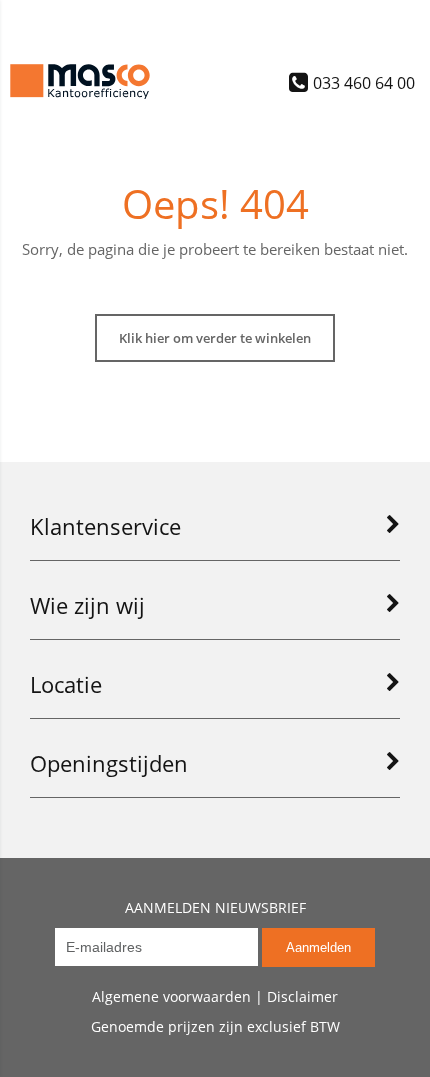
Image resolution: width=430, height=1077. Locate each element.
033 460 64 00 (364, 82)
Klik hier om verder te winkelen (215, 338)
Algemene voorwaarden (171, 996)
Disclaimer (302, 996)
